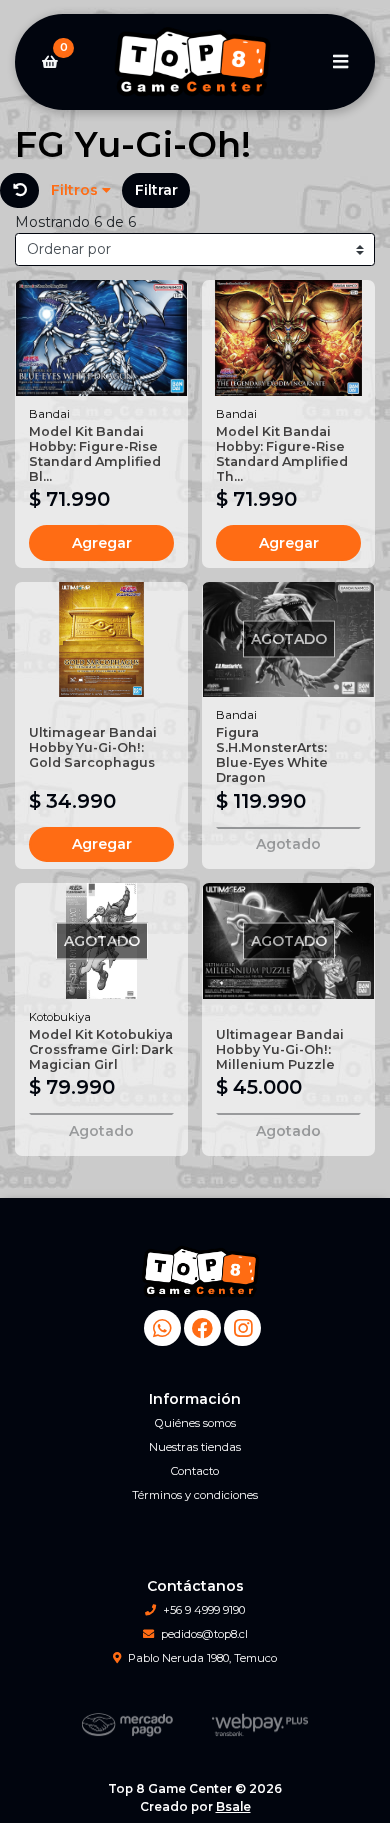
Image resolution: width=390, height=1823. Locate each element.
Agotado (288, 844)
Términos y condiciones (195, 1495)
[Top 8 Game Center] (195, 62)
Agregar (102, 543)
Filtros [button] (76, 190)
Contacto (195, 1471)
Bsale (233, 1806)
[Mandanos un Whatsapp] (162, 1328)
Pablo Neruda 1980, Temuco (202, 1658)
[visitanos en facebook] (202, 1328)
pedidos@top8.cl (204, 1634)
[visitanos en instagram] (242, 1328)
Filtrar (156, 190)
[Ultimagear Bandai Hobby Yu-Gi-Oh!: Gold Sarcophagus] (101, 639)
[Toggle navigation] (340, 62)
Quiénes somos (195, 1423)
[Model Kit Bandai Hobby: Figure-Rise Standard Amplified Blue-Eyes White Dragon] (101, 337)
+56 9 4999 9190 (204, 1610)
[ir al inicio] (202, 1272)
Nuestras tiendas (195, 1447)
